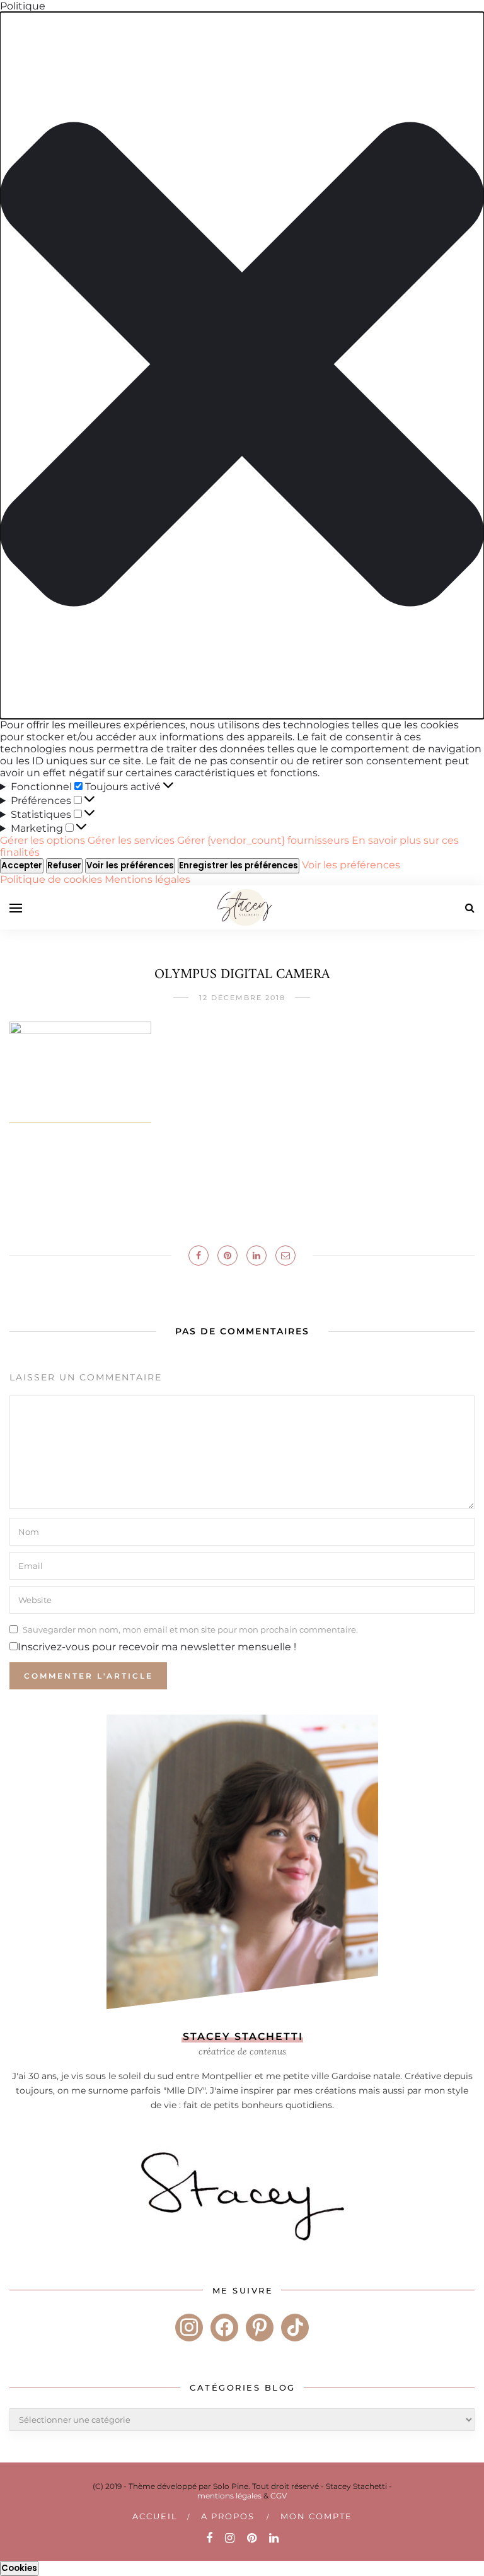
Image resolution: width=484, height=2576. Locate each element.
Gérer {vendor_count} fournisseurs (263, 840)
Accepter (22, 865)
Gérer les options (43, 840)
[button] (242, 365)
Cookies (19, 2568)
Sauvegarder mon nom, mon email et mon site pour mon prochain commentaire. (190, 1629)
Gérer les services (131, 840)
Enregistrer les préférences (239, 865)
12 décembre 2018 (242, 998)
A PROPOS (228, 2516)
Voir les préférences (130, 865)
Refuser (64, 865)
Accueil (155, 2516)
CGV (279, 2496)
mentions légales (229, 2496)
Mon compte (316, 2516)
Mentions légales (147, 879)
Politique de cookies (52, 879)
